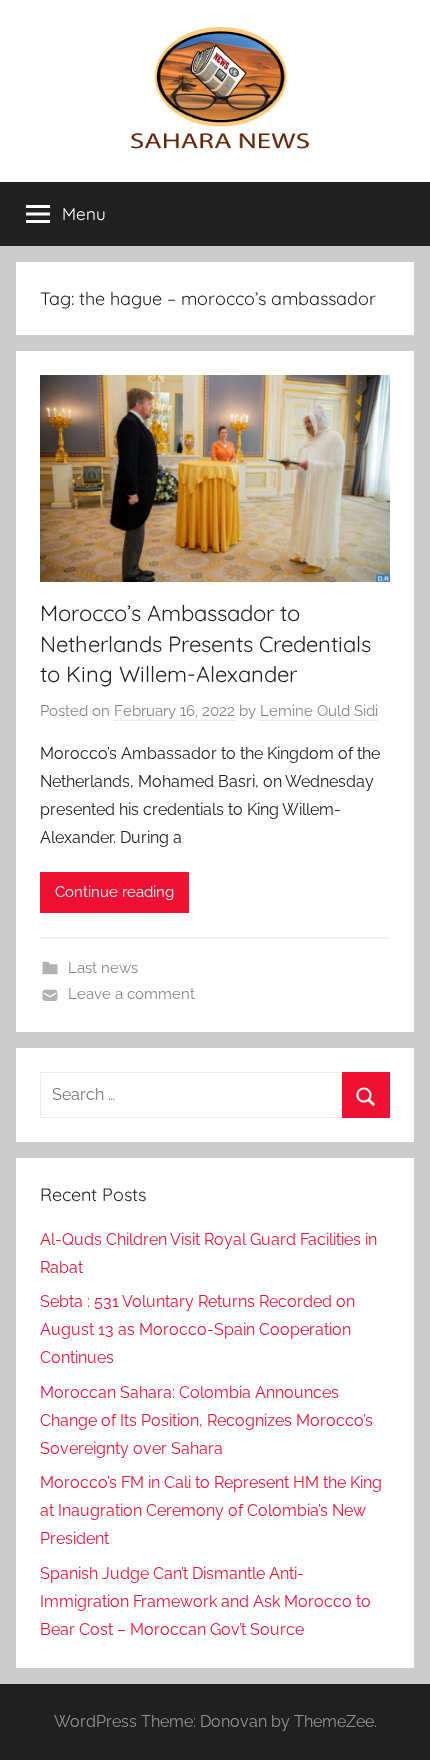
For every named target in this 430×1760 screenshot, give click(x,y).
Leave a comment (131, 994)
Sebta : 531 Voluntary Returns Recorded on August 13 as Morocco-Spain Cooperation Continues (197, 1329)
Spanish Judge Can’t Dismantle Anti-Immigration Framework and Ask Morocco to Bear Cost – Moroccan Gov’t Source (205, 1601)
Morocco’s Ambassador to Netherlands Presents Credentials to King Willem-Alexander (205, 644)
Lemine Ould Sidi (319, 711)
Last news (103, 968)
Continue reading (114, 892)
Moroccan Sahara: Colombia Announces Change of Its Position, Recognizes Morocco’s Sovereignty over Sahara (206, 1420)
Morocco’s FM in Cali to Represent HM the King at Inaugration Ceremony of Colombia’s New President (211, 1510)
